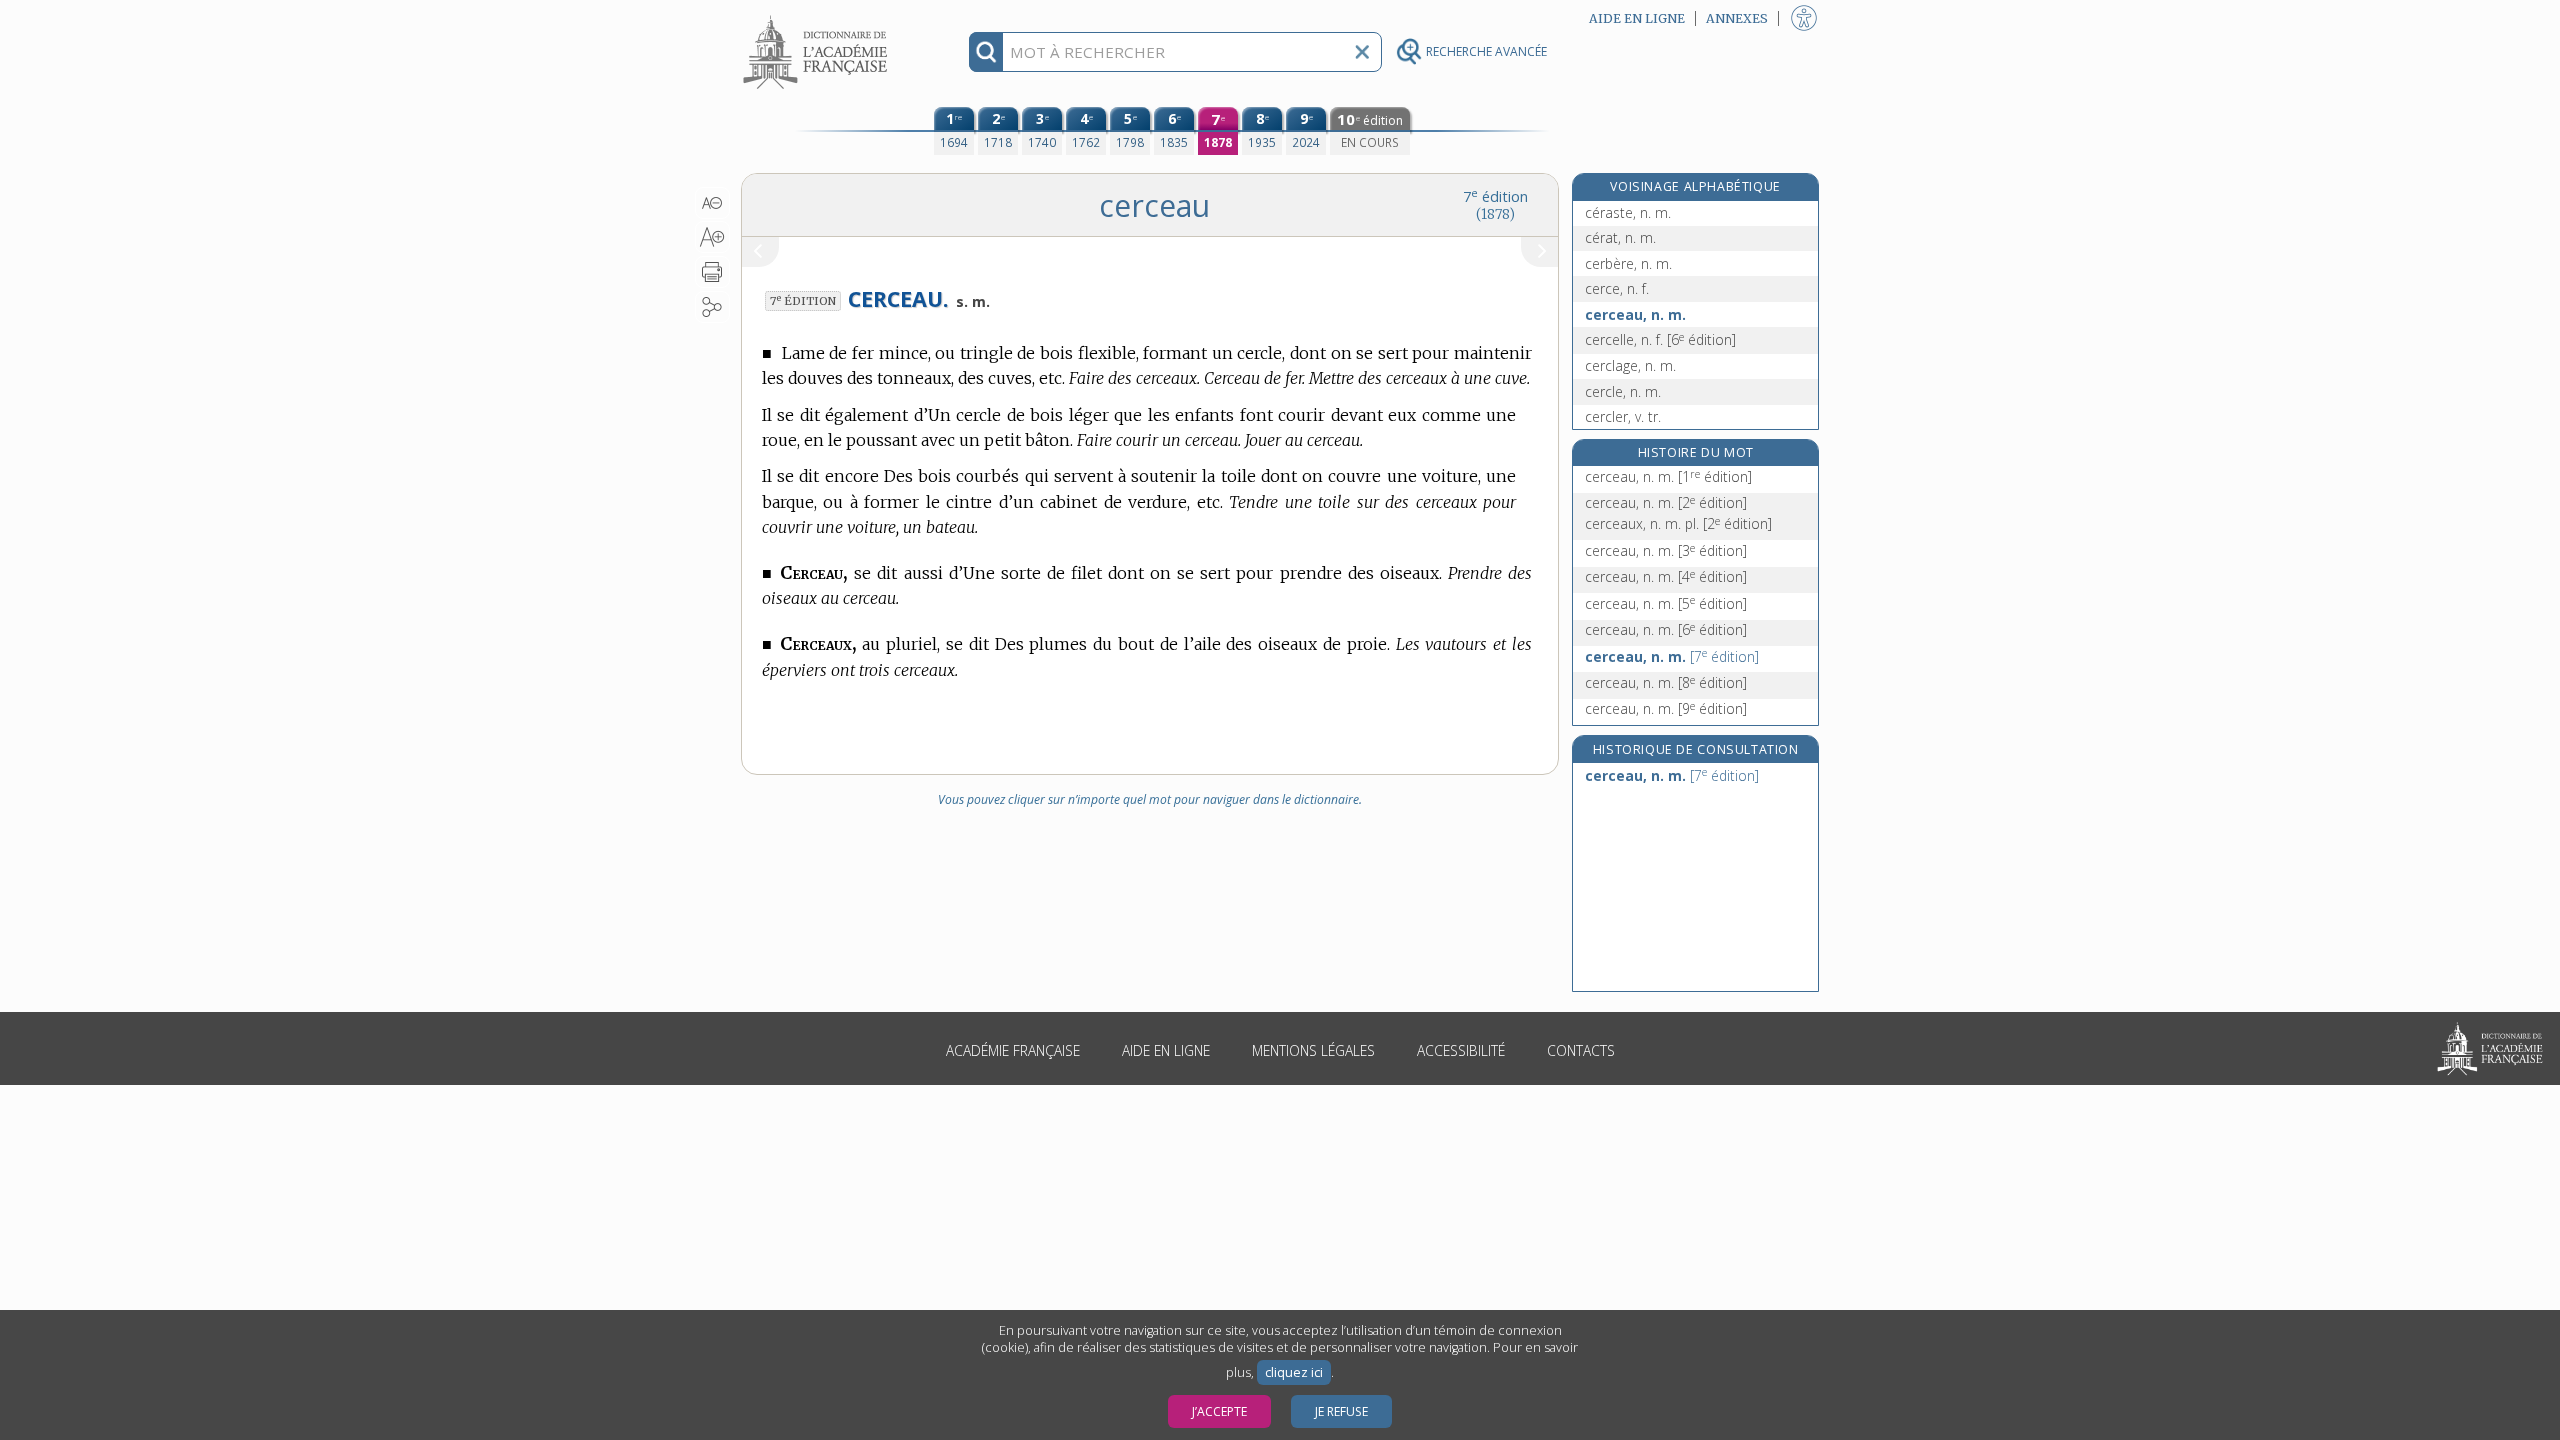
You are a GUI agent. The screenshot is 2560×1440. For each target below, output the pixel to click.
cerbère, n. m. (1628, 263)
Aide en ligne (1166, 1050)
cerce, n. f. (1617, 288)
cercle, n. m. (1623, 391)
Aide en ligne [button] (1637, 18)
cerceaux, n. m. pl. (1678, 523)
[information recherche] (986, 52)
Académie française (1013, 1050)
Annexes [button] (1737, 18)
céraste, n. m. (1628, 212)
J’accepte (1219, 1411)
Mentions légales (1313, 1050)
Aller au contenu (818, 17)
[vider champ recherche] (1362, 52)
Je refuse (1341, 1411)
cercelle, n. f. (1660, 339)
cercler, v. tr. (1623, 416)
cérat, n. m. (1620, 237)
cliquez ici (1294, 1372)
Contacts (1581, 1050)
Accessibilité (1461, 1050)
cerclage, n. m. (1630, 365)
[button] (712, 203)
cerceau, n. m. (1635, 314)
